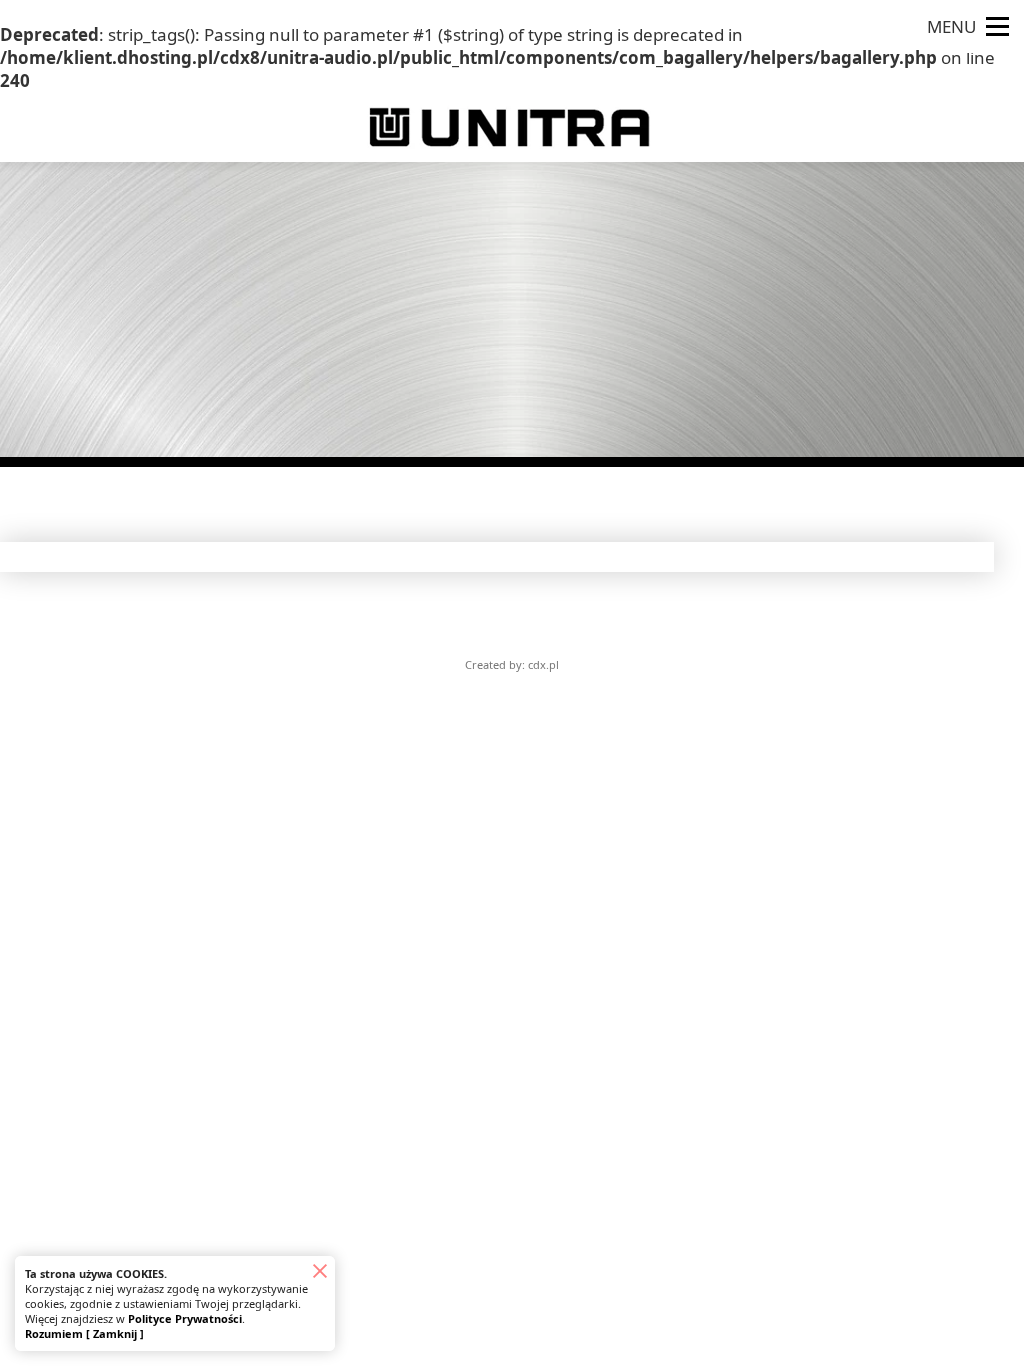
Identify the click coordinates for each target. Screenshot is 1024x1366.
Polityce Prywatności (185, 1318)
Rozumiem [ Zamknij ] (84, 1333)
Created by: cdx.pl (512, 664)
